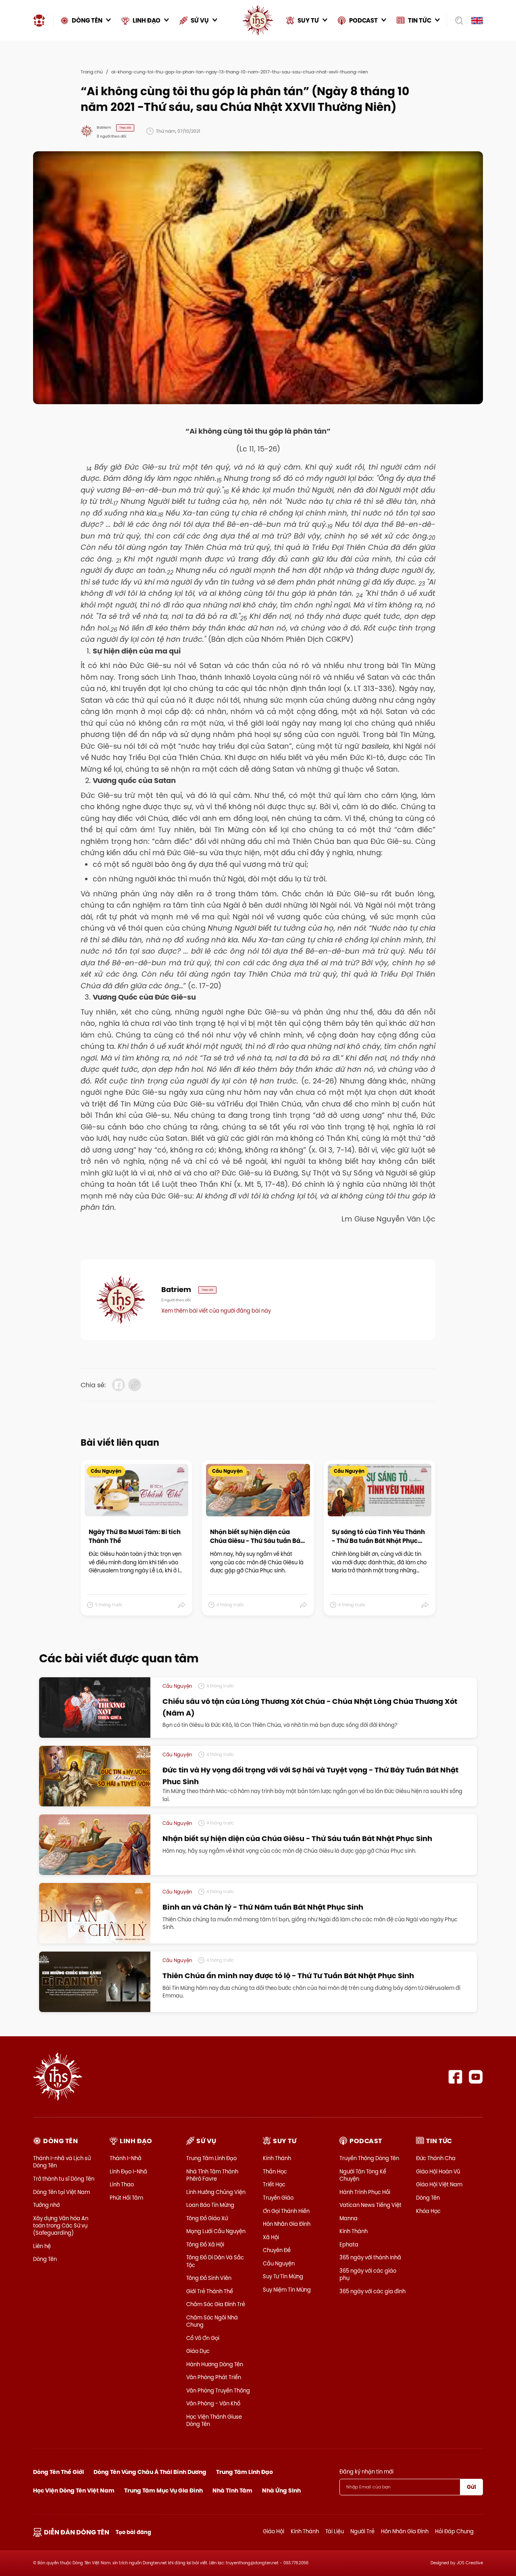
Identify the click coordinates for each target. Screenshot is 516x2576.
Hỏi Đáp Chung (454, 2531)
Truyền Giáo (278, 2198)
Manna (349, 2218)
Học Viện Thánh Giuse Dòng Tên (214, 2420)
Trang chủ (92, 72)
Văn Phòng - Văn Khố (213, 2403)
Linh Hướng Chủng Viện (216, 2192)
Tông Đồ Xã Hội (205, 2244)
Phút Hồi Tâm (126, 2198)
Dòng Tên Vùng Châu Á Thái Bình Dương (150, 2472)
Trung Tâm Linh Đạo (211, 2158)
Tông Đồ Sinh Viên (209, 2278)
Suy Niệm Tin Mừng (287, 2290)
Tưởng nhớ (46, 2205)
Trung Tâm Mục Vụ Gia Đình (163, 2490)
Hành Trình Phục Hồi (365, 2192)
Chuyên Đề (277, 2250)
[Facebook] (455, 2077)
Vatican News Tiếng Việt (370, 2205)
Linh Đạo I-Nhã (128, 2171)
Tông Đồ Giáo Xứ (207, 2218)
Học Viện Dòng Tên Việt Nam (74, 2490)
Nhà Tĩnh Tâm (232, 2490)
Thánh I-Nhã (126, 2158)
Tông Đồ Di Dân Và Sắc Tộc (215, 2261)
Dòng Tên (45, 2259)
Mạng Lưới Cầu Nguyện (216, 2231)
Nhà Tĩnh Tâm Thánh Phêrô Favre (212, 2175)
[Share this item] (182, 1605)
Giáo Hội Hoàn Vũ (438, 2171)
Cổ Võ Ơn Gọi (203, 2338)
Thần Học (275, 2171)
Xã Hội (271, 2237)
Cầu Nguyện (279, 2263)
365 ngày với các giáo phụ (368, 2274)
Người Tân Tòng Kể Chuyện (363, 2175)
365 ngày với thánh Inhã (370, 2257)
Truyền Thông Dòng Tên (369, 2158)
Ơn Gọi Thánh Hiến (286, 2211)
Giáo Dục (198, 2351)
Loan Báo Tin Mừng (210, 2205)
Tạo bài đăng (133, 2532)
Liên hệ (42, 2246)
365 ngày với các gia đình (372, 2291)
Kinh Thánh (277, 2158)
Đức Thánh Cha (436, 2158)
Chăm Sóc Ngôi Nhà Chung (212, 2321)
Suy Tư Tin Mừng (283, 2276)
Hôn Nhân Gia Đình (287, 2224)
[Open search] (457, 21)
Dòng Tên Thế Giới (58, 2472)
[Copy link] (135, 1385)
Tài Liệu (335, 2531)
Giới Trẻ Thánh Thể (210, 2291)
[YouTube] (476, 2077)
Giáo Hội (274, 2531)
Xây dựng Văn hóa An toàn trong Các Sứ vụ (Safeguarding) (61, 2225)
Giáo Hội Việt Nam (439, 2184)
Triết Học (274, 2184)
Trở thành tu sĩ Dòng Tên (64, 2179)
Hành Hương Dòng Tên (215, 2364)
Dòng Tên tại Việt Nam (61, 2192)
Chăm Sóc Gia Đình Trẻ (216, 2304)
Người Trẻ (362, 2531)
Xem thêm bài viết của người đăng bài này (216, 1311)
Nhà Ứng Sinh (281, 2490)
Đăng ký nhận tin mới (366, 2472)
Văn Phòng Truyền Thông (218, 2390)
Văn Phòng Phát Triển (214, 2377)
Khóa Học (428, 2211)
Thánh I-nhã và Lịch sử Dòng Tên (62, 2162)
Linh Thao (122, 2184)
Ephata (349, 2244)
